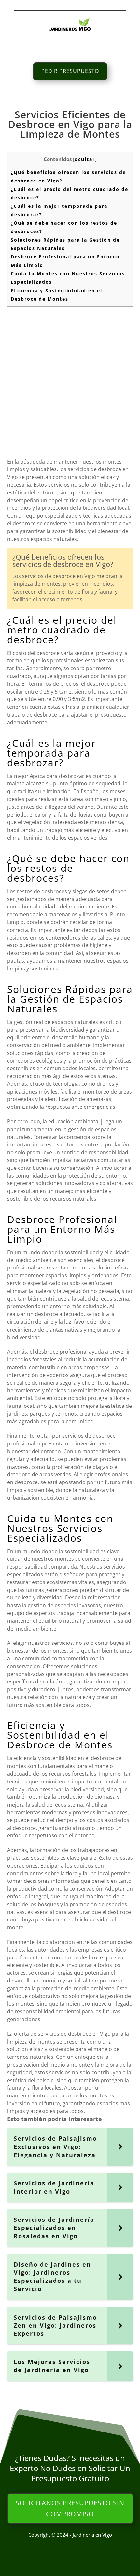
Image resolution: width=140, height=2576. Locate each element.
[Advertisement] (70, 381)
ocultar (85, 159)
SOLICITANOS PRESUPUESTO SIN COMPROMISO (70, 2508)
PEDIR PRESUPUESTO (70, 71)
